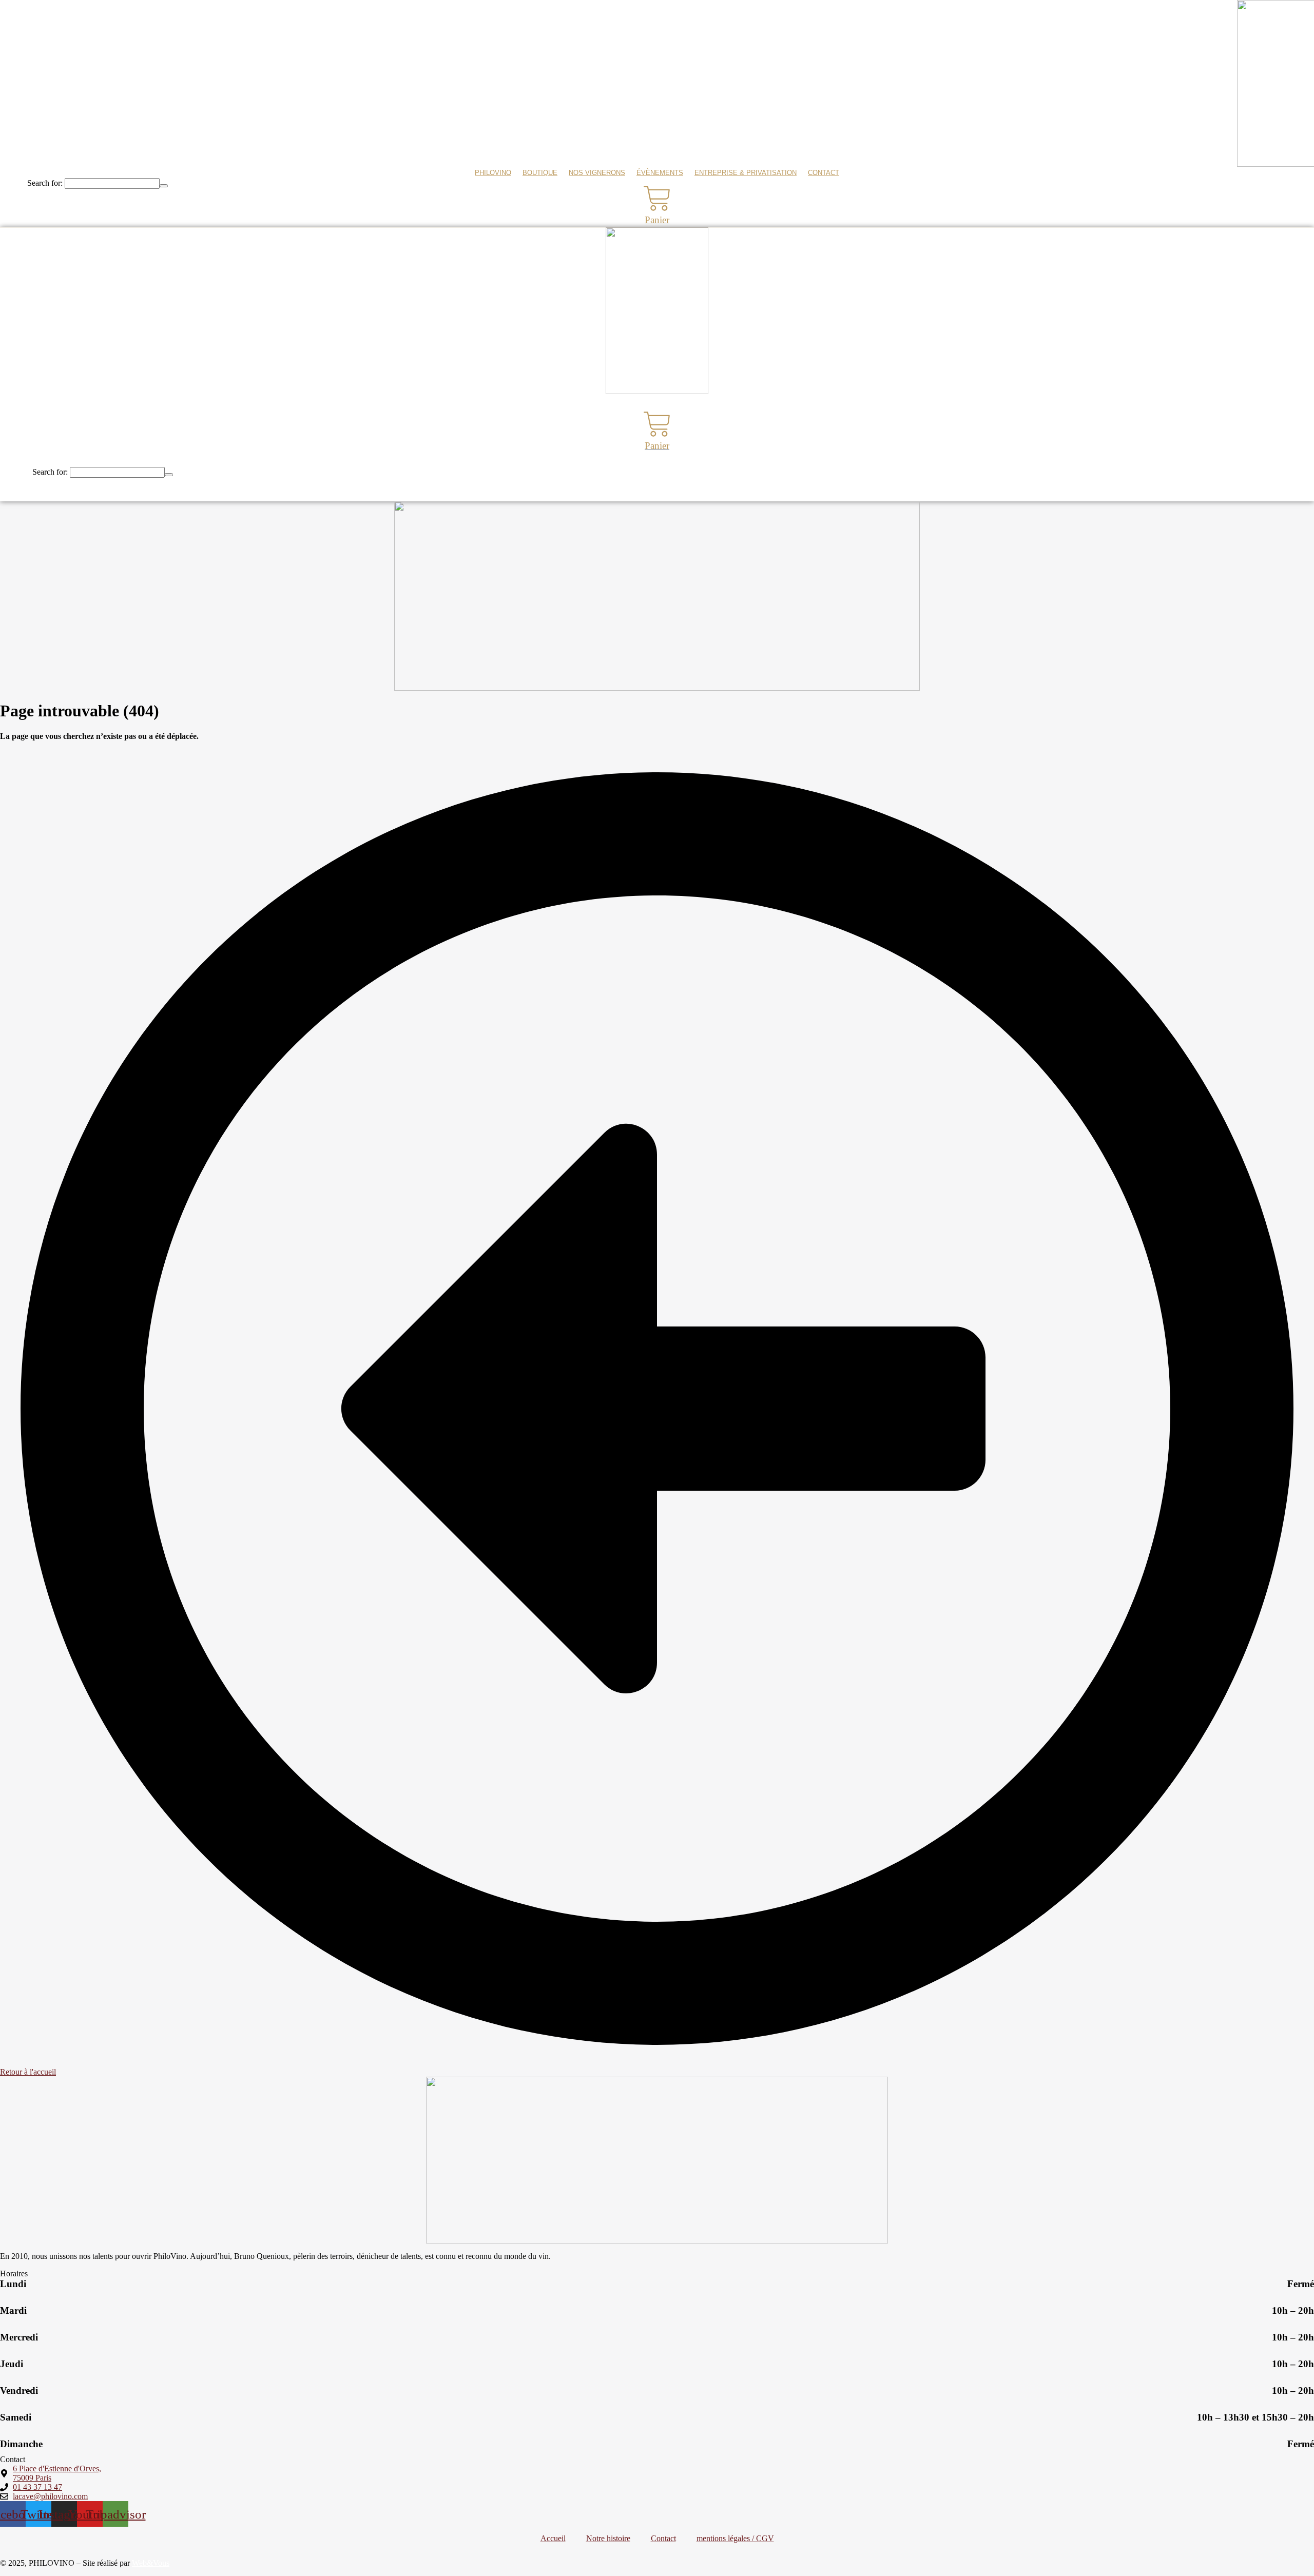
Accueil (553, 2538)
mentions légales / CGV (735, 2538)
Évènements (660, 173)
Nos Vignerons (597, 173)
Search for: (45, 183)
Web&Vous (151, 2563)
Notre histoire (608, 2538)
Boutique (540, 173)
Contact (824, 173)
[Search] (164, 186)
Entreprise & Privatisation (746, 173)
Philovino (493, 173)
